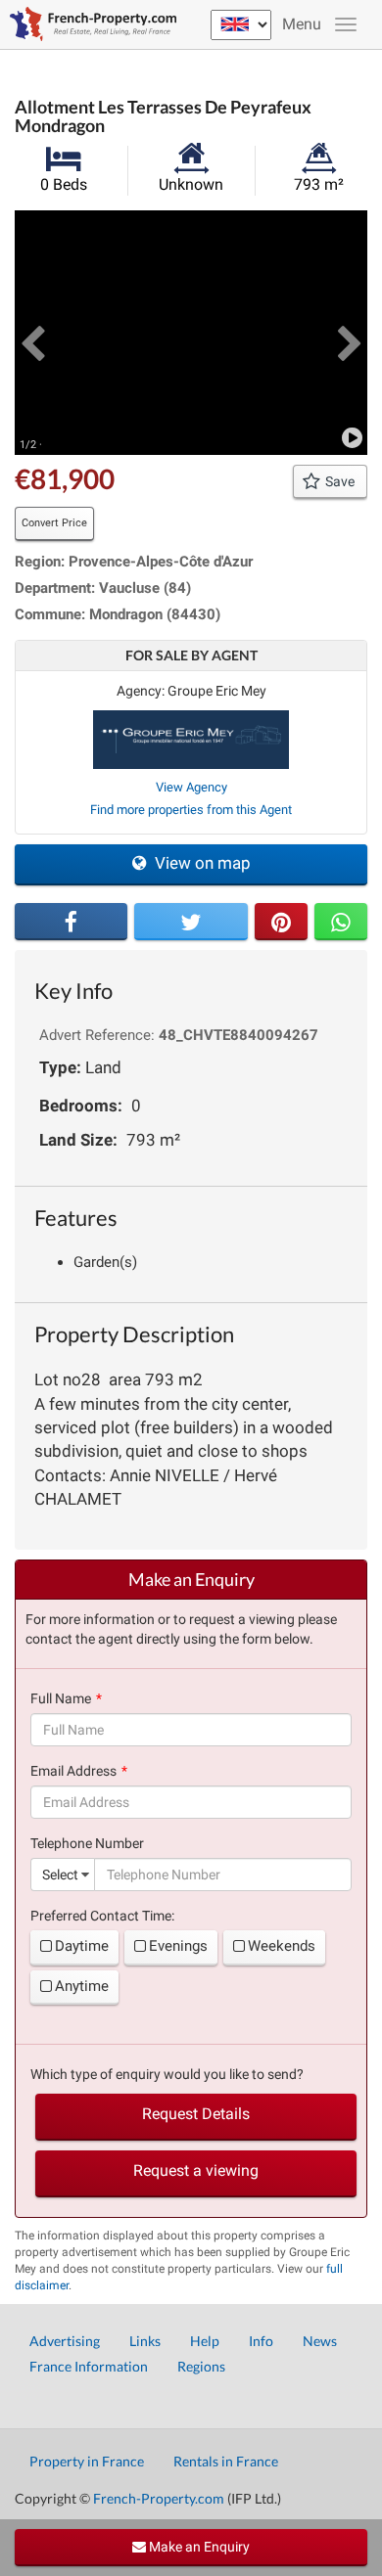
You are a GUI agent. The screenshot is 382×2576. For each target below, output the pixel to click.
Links (145, 2341)
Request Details (196, 2114)
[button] (32, 333)
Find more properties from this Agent (191, 810)
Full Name (61, 1698)
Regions (201, 2366)
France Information (89, 2366)
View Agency (191, 787)
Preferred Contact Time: (102, 1916)
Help (205, 2341)
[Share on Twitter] (191, 922)
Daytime (82, 1946)
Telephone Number (87, 1843)
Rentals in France (226, 2461)
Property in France (87, 2461)
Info (261, 2341)
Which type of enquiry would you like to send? (167, 2074)
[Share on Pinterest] (281, 922)
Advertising (65, 2341)
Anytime (82, 1986)
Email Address (73, 1771)
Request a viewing (196, 2170)
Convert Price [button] (54, 523)
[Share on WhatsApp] (341, 922)
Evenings (178, 1946)
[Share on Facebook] (71, 922)
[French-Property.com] (88, 24)
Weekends (282, 1946)
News (320, 2341)
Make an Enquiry (198, 2547)
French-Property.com (159, 2498)
